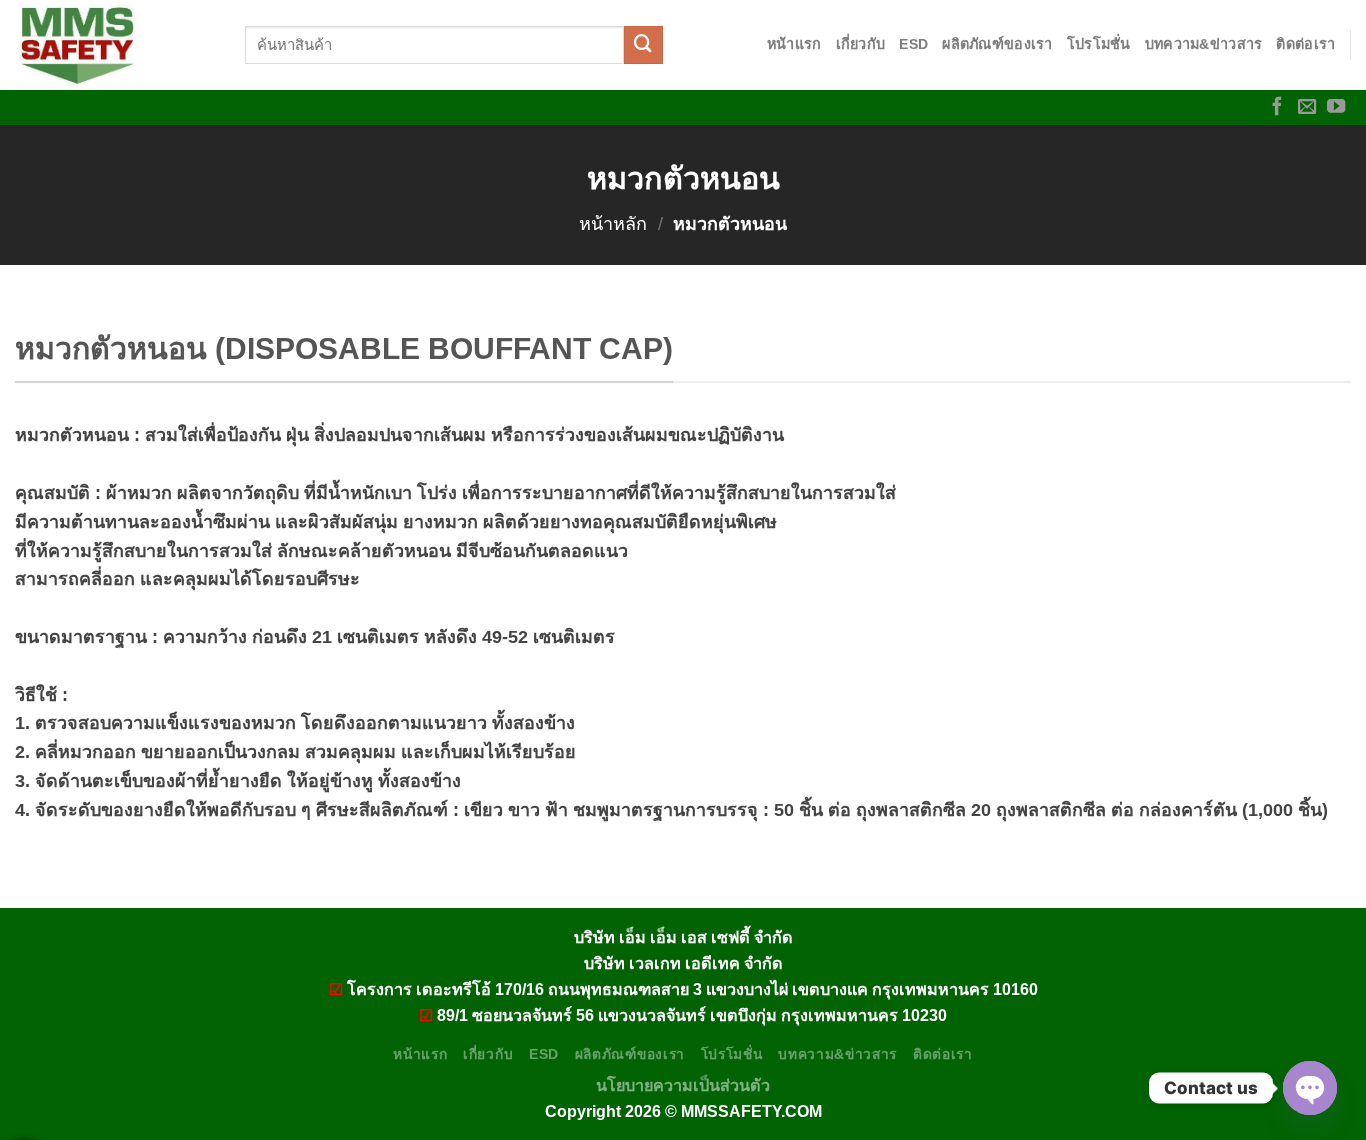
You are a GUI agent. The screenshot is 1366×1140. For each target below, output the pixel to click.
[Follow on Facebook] (1277, 107)
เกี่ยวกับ (861, 44)
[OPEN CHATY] (1310, 1088)
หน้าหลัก (613, 224)
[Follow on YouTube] (1336, 107)
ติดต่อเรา (1305, 44)
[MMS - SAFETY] (115, 45)
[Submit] (643, 45)
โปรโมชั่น (1099, 44)
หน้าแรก (794, 44)
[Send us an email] (1307, 107)
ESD (913, 44)
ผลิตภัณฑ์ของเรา (997, 44)
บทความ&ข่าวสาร (1204, 44)
